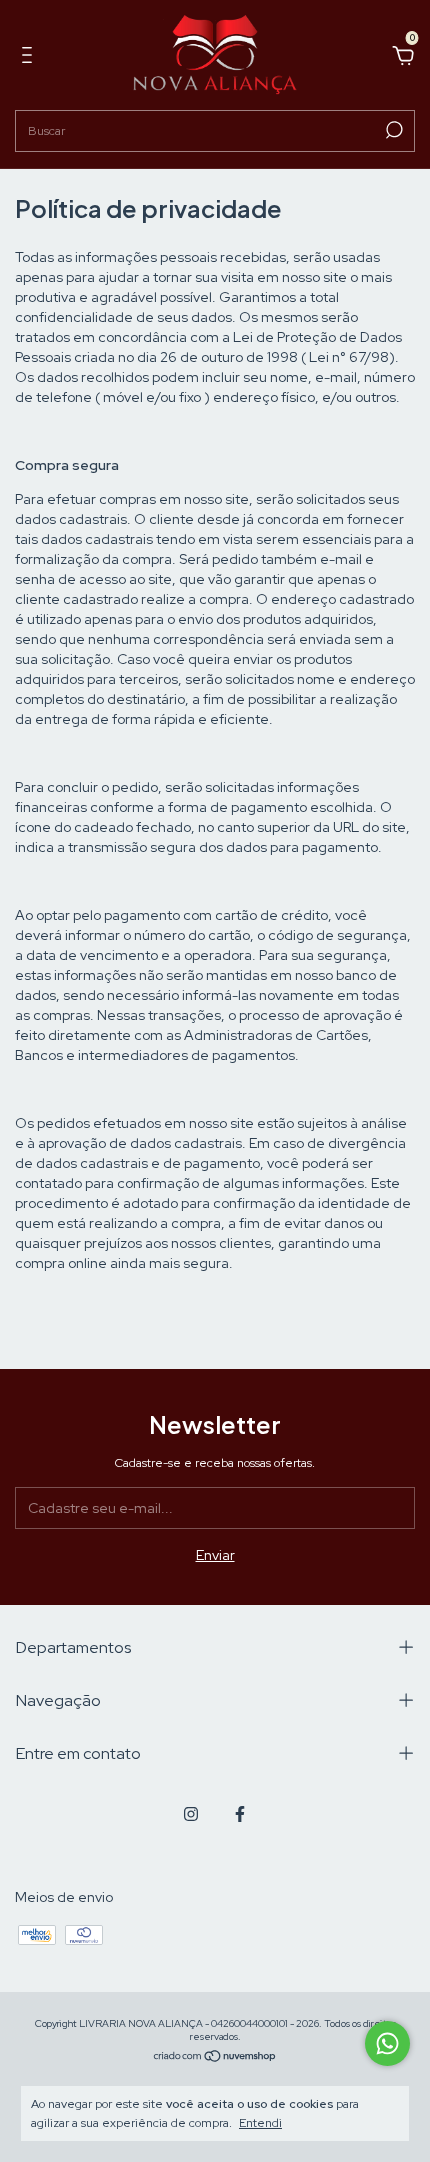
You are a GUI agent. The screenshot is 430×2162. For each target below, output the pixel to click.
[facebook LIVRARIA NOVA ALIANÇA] (240, 1814)
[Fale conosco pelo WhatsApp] (387, 2043)
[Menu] (30, 58)
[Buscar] (392, 130)
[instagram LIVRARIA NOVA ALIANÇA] (191, 1814)
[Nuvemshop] (215, 2057)
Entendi (260, 2123)
